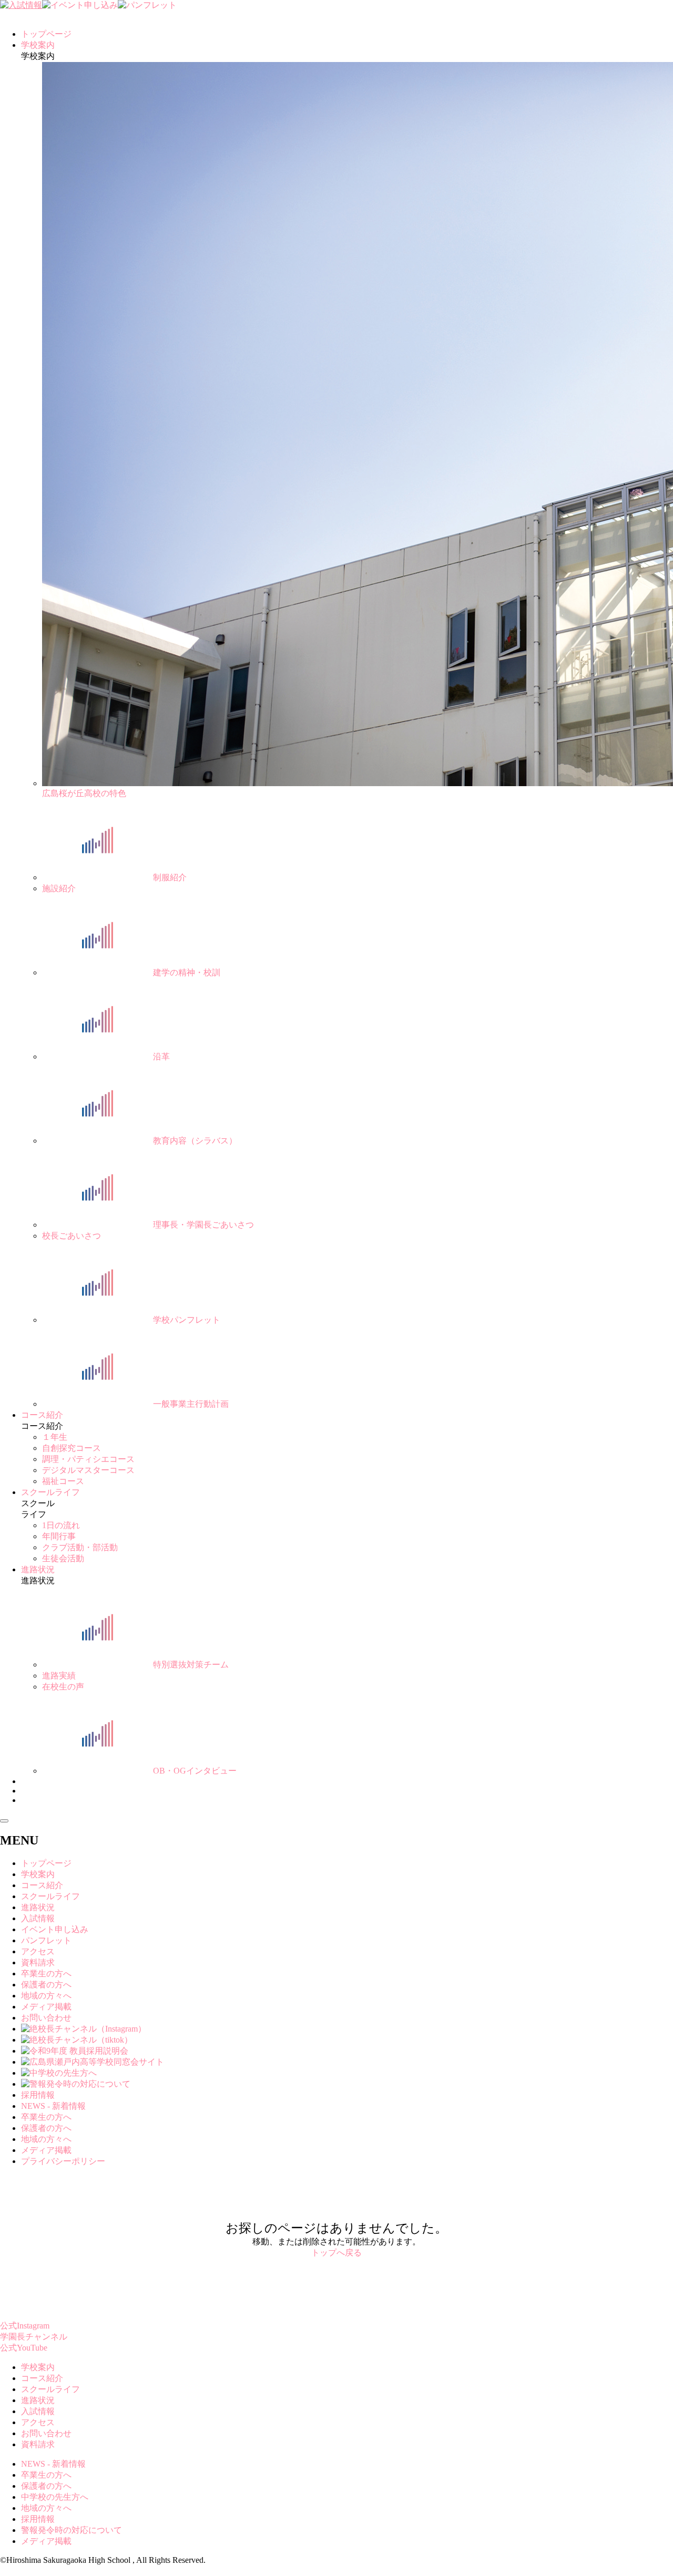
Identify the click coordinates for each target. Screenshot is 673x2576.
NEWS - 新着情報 (53, 2106)
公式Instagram (25, 2326)
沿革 (161, 1057)
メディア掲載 (46, 2007)
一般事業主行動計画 (191, 1404)
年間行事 (59, 1536)
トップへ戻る (336, 2253)
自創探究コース (72, 1448)
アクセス (38, 1951)
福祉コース (63, 1481)
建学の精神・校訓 (187, 972)
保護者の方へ (46, 1985)
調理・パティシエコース (88, 1459)
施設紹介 (59, 888)
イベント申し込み (55, 1929)
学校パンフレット (187, 1320)
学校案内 (38, 45)
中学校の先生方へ (55, 2497)
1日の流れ (61, 1525)
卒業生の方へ (46, 1974)
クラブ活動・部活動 (80, 1547)
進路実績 (59, 1676)
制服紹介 (170, 877)
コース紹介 (42, 1415)
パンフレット (46, 1940)
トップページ (46, 34)
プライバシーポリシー (63, 2161)
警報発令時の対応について (72, 2530)
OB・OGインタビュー (195, 1771)
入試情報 (38, 1918)
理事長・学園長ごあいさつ (203, 1225)
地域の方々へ (46, 1996)
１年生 (55, 1437)
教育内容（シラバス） (195, 1141)
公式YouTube (24, 2348)
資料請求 (38, 1962)
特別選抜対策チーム (191, 1665)
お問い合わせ (46, 2018)
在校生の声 (63, 1687)
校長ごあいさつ (72, 1236)
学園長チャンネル (34, 2337)
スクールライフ (50, 1492)
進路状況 (38, 1569)
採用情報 (38, 2095)
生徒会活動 (63, 1558)
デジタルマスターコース (88, 1470)
